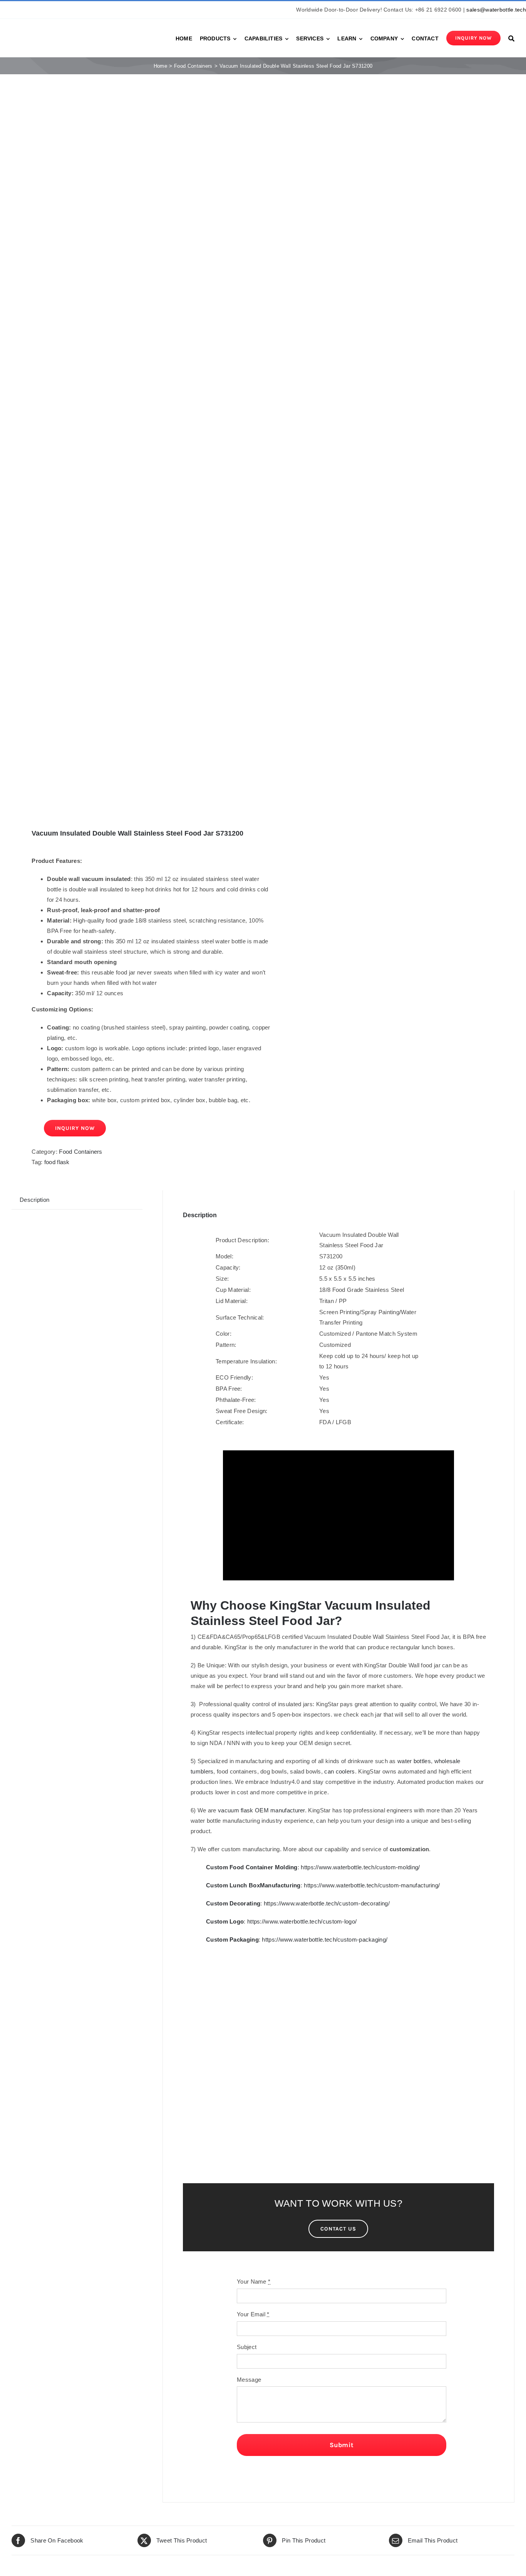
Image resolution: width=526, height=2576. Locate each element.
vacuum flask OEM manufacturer (261, 1810)
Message (249, 2380)
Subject (247, 2347)
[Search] (511, 38)
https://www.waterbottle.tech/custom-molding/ (360, 1867)
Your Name (254, 2282)
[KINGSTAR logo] (46, 31)
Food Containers (81, 1152)
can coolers (339, 1771)
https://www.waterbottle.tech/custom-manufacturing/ (372, 1885)
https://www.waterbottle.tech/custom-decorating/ (327, 1903)
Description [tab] (34, 1200)
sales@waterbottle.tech (496, 10)
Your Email (253, 2314)
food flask (57, 1162)
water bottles (414, 1761)
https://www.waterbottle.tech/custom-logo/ (302, 1921)
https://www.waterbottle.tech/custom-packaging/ (325, 1940)
